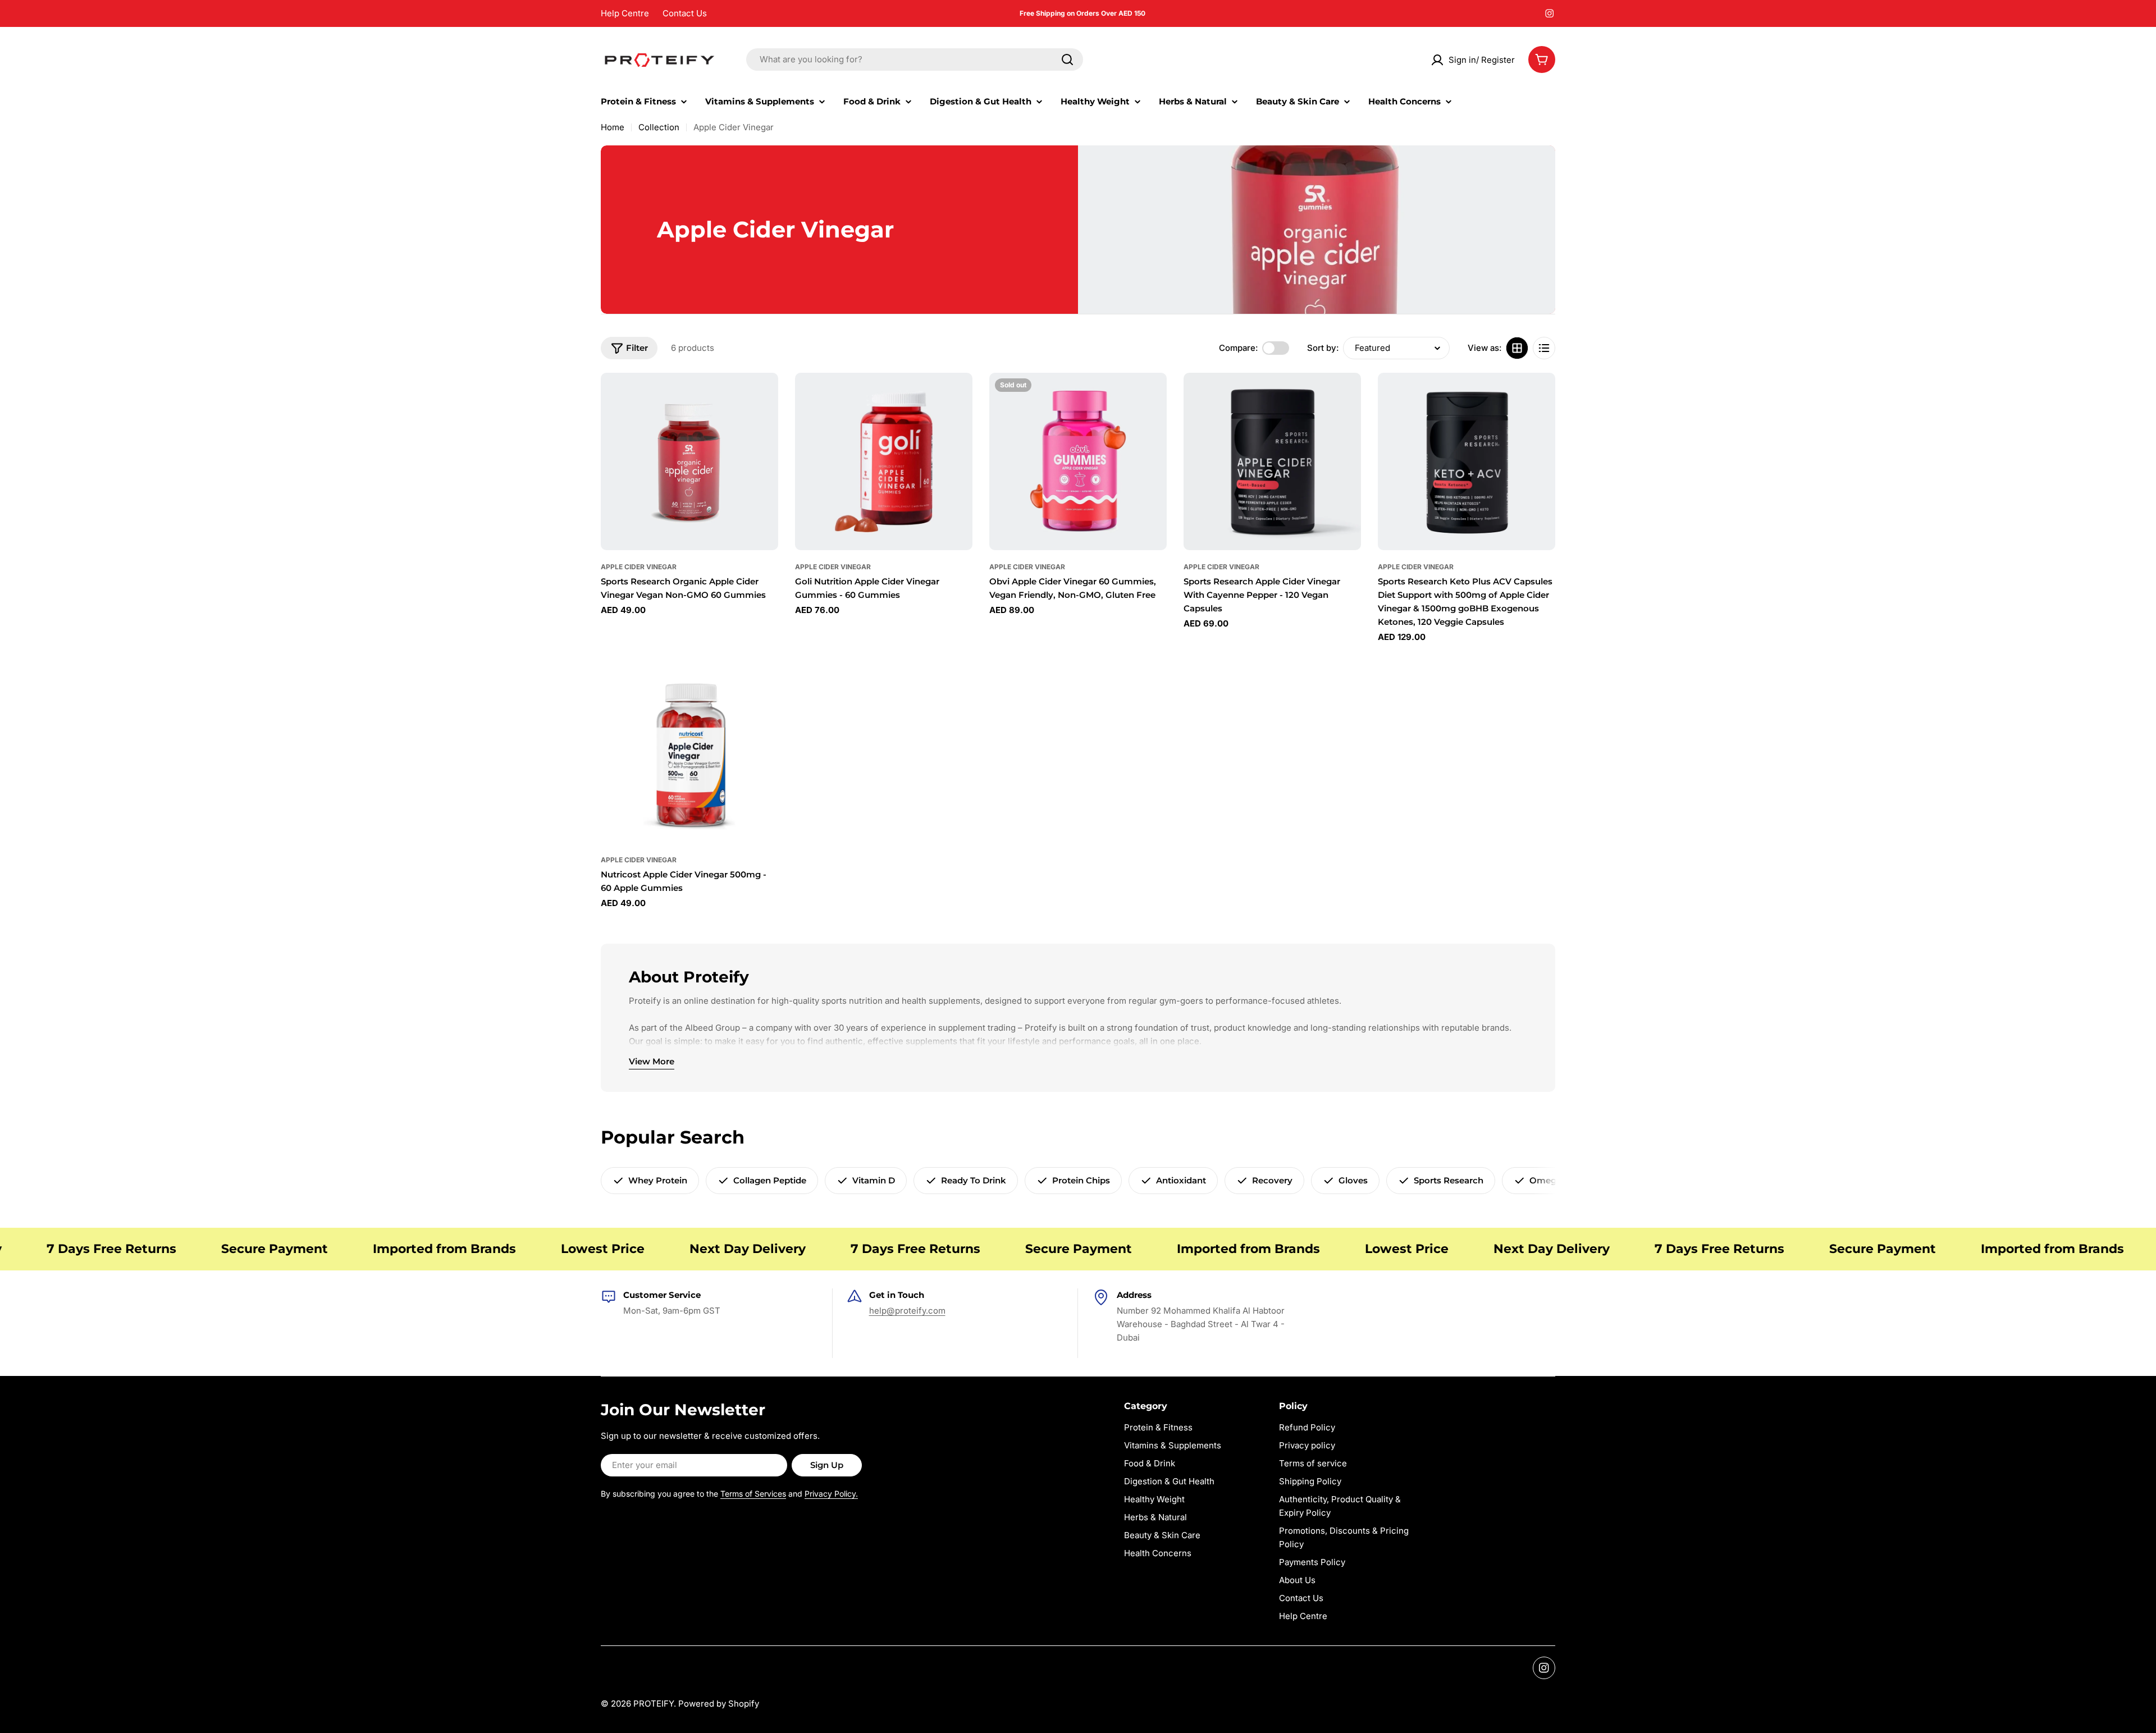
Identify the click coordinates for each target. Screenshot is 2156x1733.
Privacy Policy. (831, 1494)
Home (613, 127)
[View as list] (1544, 348)
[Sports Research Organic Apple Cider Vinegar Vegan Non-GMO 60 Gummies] (689, 461)
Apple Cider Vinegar (639, 567)
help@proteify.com (907, 1311)
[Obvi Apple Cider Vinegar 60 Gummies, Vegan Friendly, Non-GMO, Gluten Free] (1078, 461)
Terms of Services (753, 1494)
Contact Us (685, 13)
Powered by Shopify (719, 1704)
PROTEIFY (654, 1704)
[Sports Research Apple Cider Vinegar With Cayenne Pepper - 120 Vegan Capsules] (1272, 461)
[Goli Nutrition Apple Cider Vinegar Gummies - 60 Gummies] (884, 461)
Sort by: (1323, 348)
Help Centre (625, 13)
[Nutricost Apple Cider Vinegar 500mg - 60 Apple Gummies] (689, 755)
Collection (659, 127)
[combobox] (915, 60)
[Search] (1067, 60)
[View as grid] (1517, 348)
